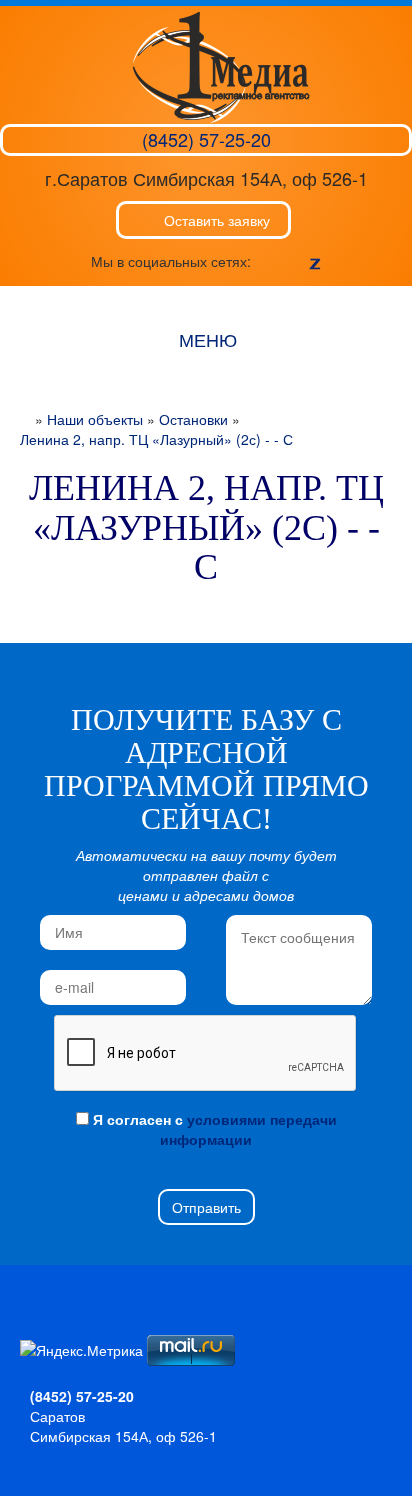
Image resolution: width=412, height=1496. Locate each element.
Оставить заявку (217, 220)
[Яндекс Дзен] (315, 261)
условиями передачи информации (248, 1129)
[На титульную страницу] (34, 1325)
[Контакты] (100, 1325)
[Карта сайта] (67, 1325)
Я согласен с (213, 1129)
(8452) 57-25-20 (206, 139)
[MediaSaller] (221, 65)
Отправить (206, 1207)
